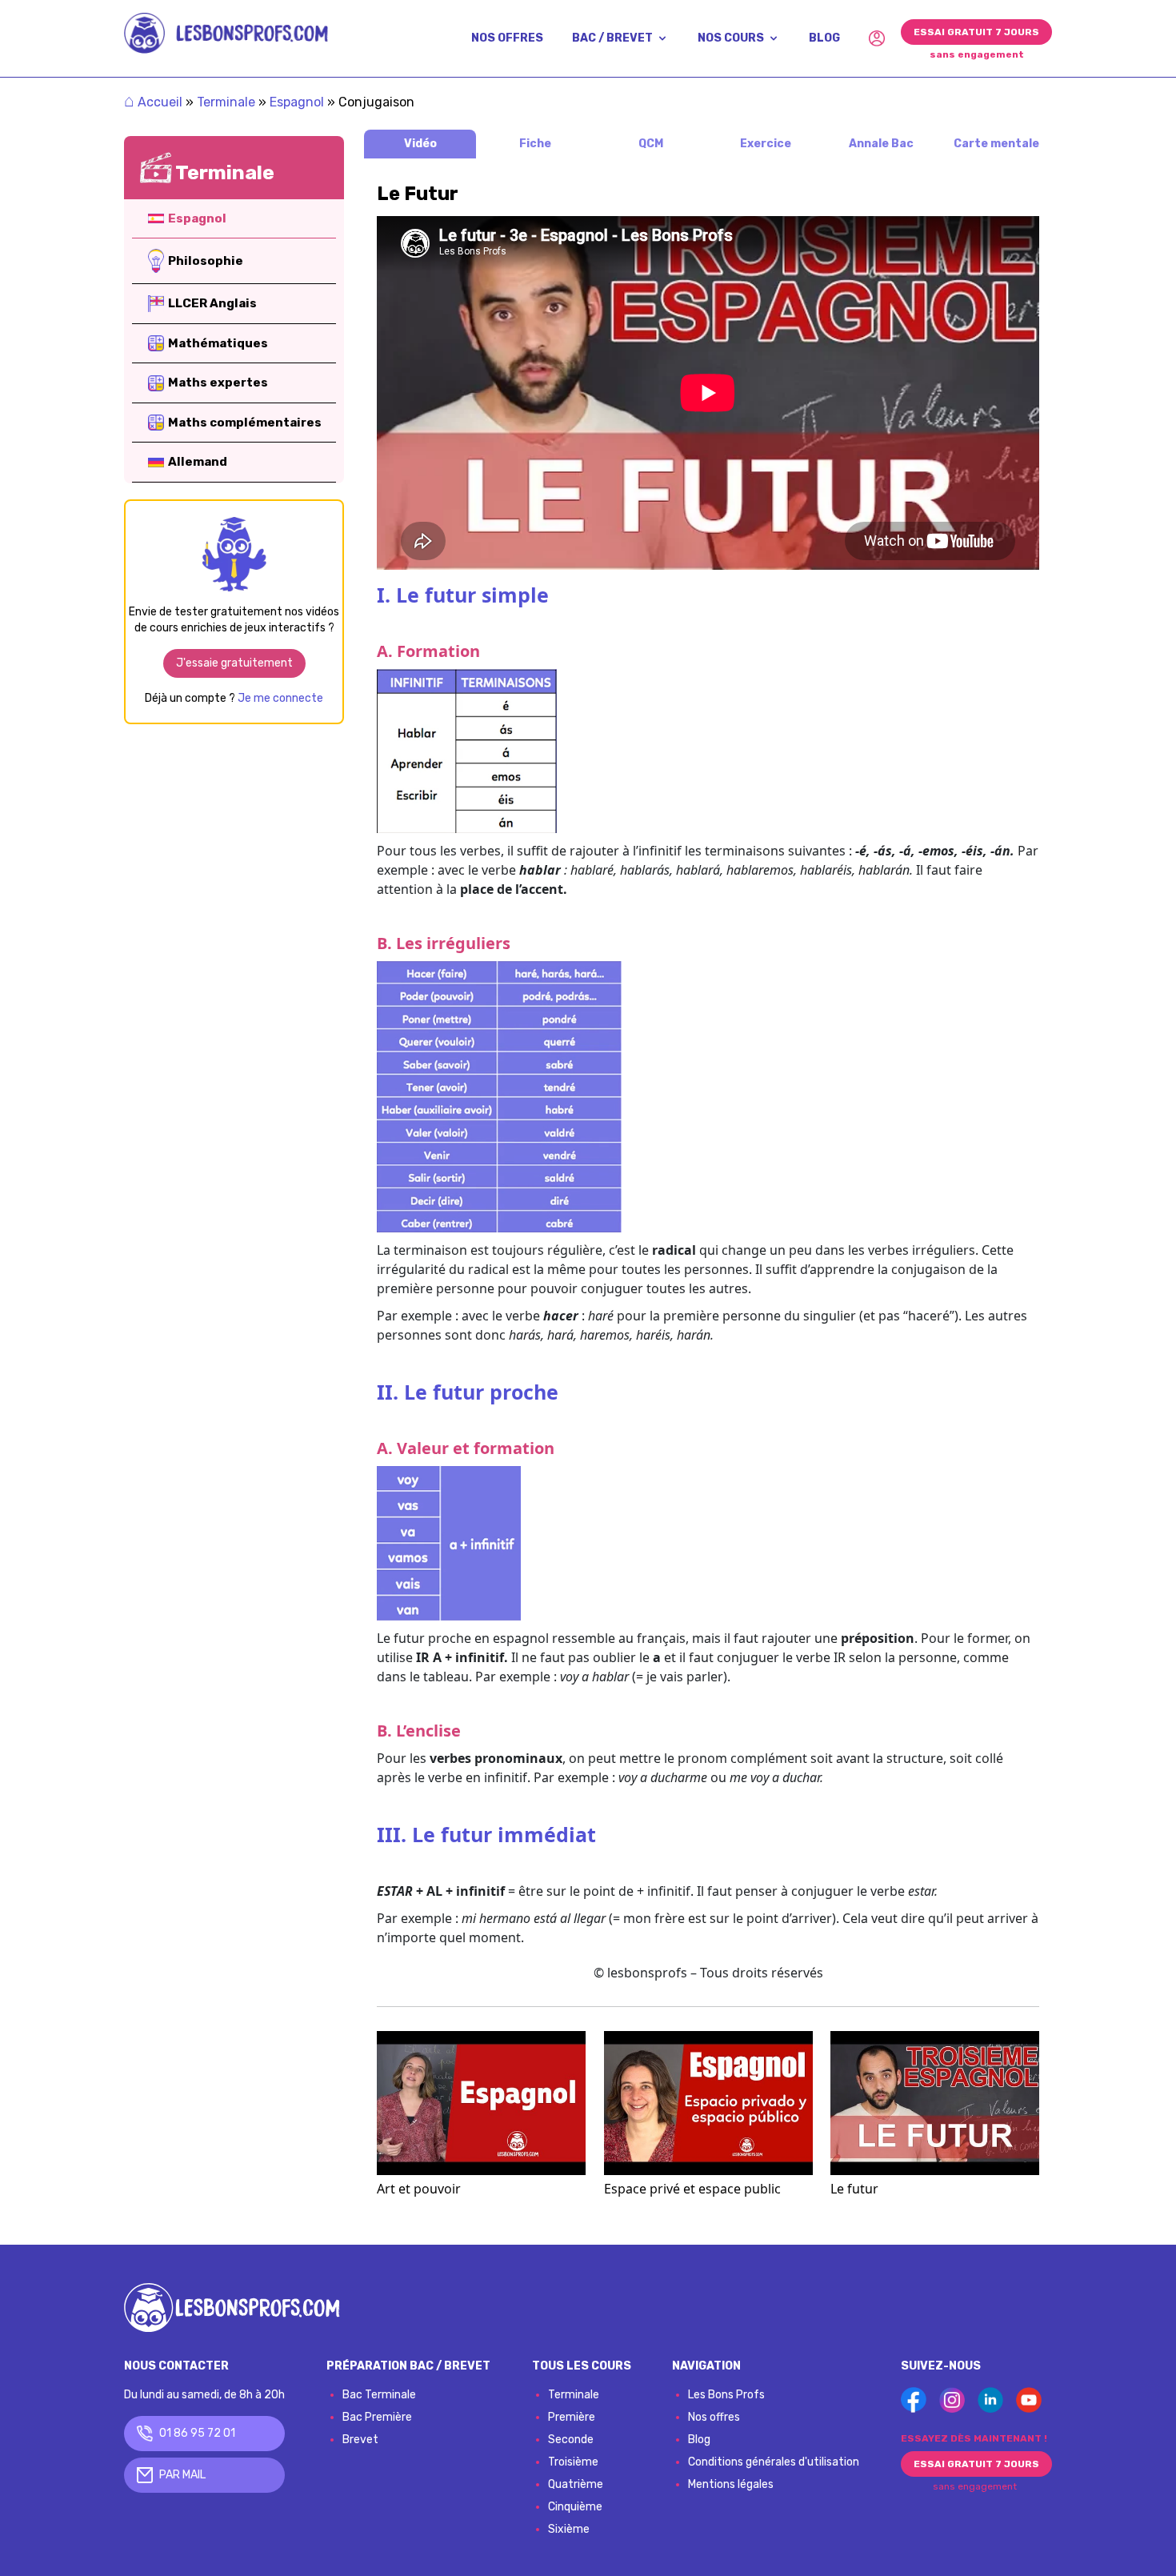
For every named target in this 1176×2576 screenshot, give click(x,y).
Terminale (226, 102)
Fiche (535, 144)
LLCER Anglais (212, 303)
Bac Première (377, 2417)
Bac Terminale (379, 2395)
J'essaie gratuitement (234, 663)
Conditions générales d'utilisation (774, 2462)
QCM (651, 144)
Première (572, 2417)
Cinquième (575, 2507)
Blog (699, 2440)
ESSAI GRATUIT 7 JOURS (976, 32)
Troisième (573, 2462)
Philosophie (206, 261)
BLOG (824, 38)
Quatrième (576, 2484)
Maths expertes (218, 383)
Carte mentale (996, 144)
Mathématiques (218, 343)
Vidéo (420, 144)
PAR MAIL (182, 2475)
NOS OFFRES (507, 38)
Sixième (569, 2529)
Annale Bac (881, 144)
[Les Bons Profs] (226, 33)
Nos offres (714, 2417)
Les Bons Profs (726, 2395)
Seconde (571, 2440)
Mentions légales (731, 2484)
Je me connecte (280, 698)
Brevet (360, 2440)
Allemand (198, 462)
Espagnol (297, 102)
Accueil (153, 102)
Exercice (766, 144)
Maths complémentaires (245, 423)
